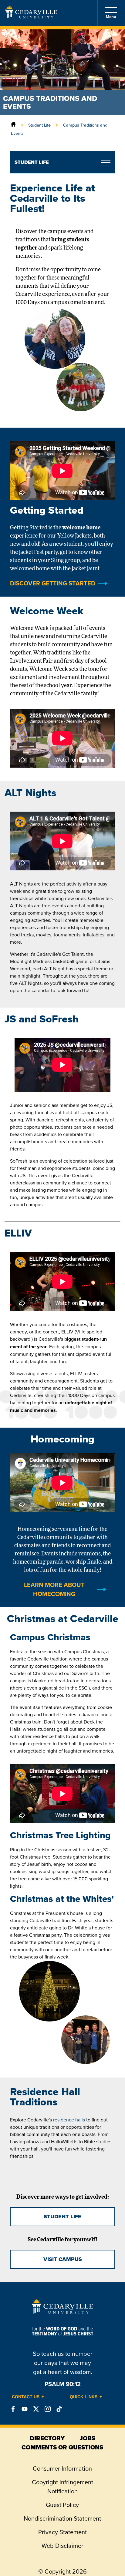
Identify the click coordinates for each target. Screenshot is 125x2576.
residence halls (69, 2120)
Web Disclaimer (62, 2546)
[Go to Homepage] (31, 17)
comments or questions (62, 2447)
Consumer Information (62, 2468)
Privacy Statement (62, 2532)
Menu (111, 17)
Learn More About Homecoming (54, 1589)
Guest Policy (62, 2505)
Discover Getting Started (53, 583)
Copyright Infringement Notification (62, 2487)
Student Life (39, 125)
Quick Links (84, 2397)
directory (47, 2438)
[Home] (13, 125)
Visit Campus (63, 2259)
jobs (88, 2438)
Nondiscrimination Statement (62, 2518)
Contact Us (26, 2397)
